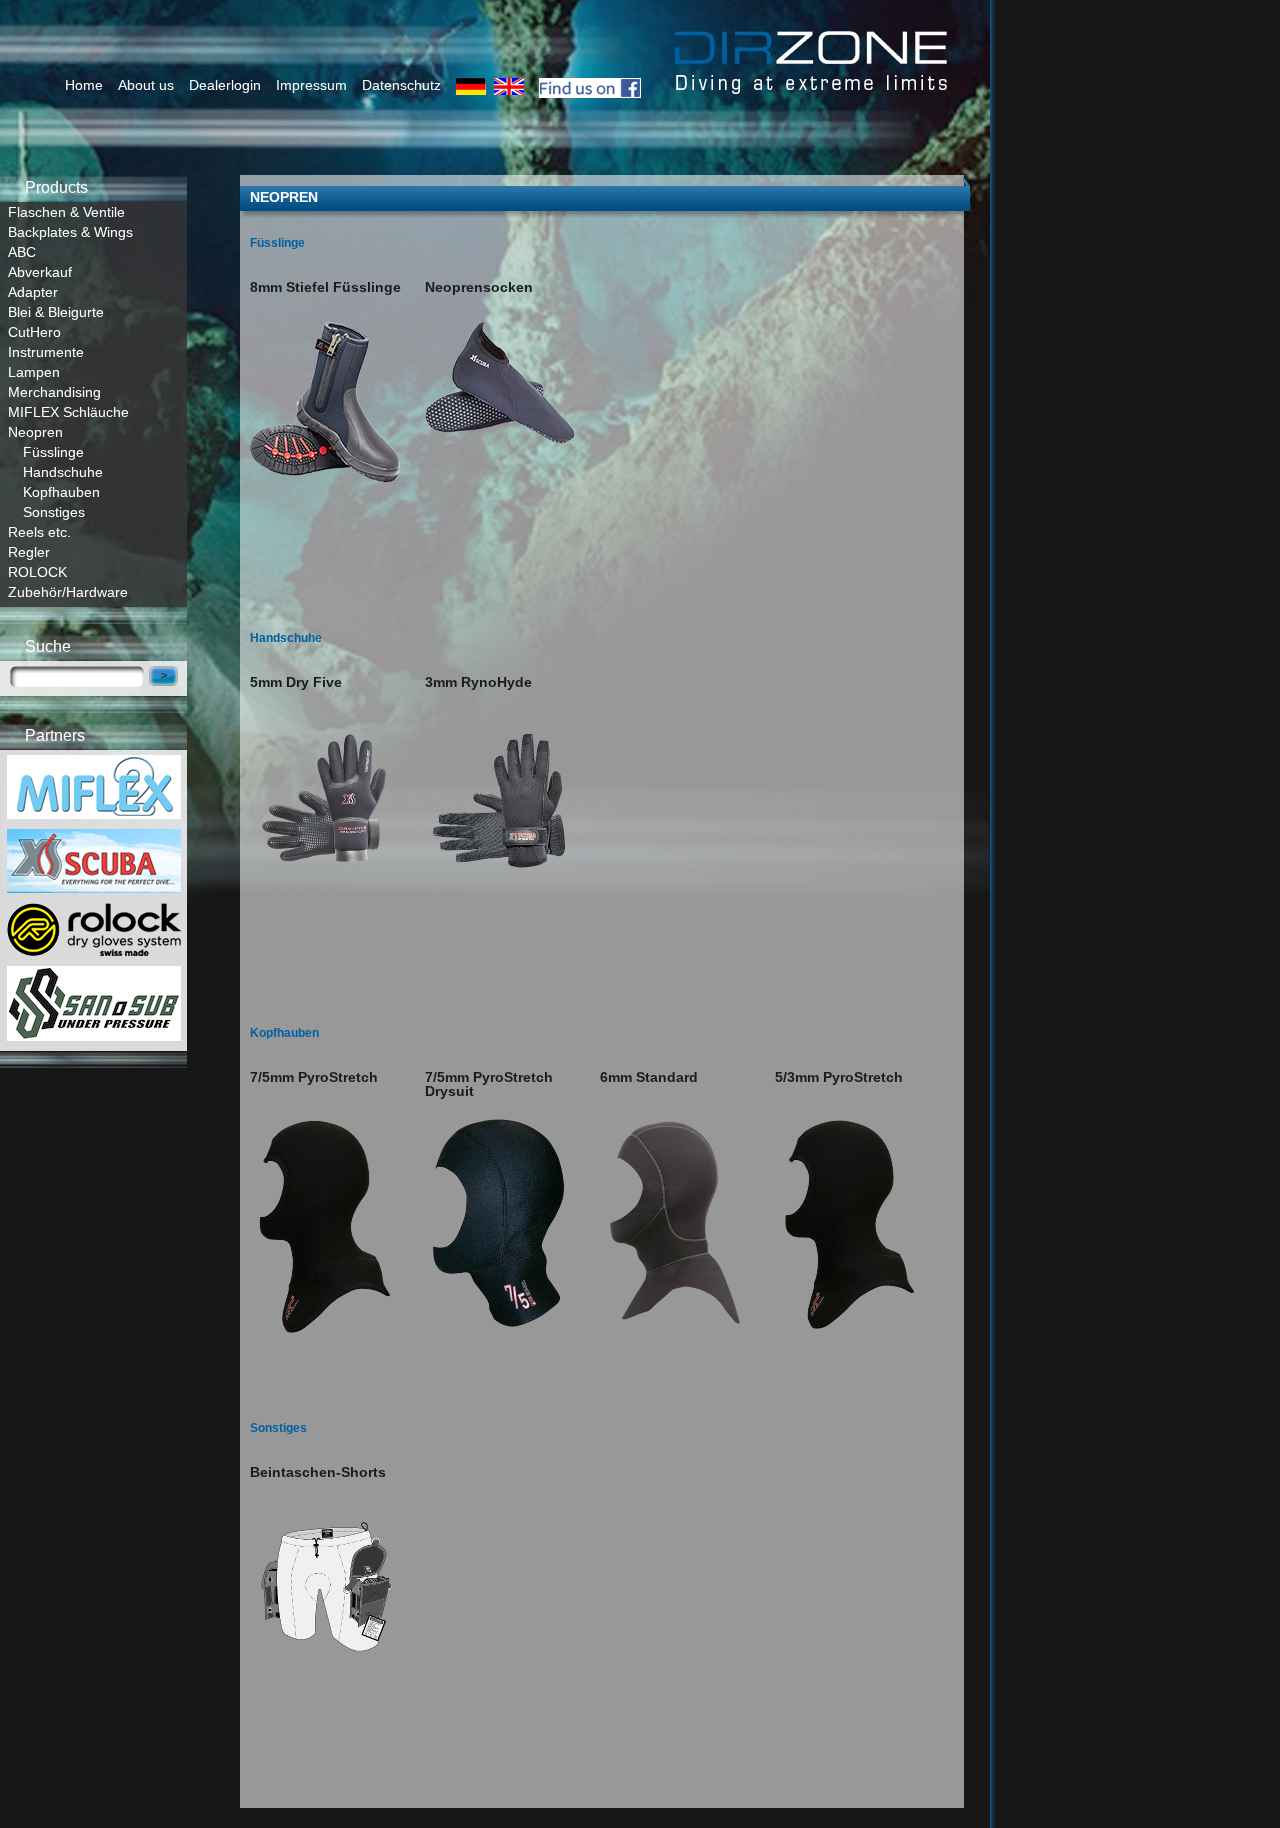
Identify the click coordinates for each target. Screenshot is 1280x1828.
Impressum (311, 85)
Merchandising (54, 392)
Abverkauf (40, 272)
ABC (22, 252)
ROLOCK (37, 572)
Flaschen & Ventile (66, 212)
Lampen (34, 372)
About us (146, 85)
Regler (29, 552)
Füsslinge (53, 452)
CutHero (34, 332)
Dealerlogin (225, 85)
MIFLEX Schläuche (68, 412)
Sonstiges (54, 512)
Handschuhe (63, 472)
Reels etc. (39, 532)
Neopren (35, 432)
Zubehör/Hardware (68, 592)
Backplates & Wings (70, 232)
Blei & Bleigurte (56, 312)
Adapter (33, 292)
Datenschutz (401, 85)
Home (84, 85)
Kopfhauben (61, 492)
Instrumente (46, 352)
